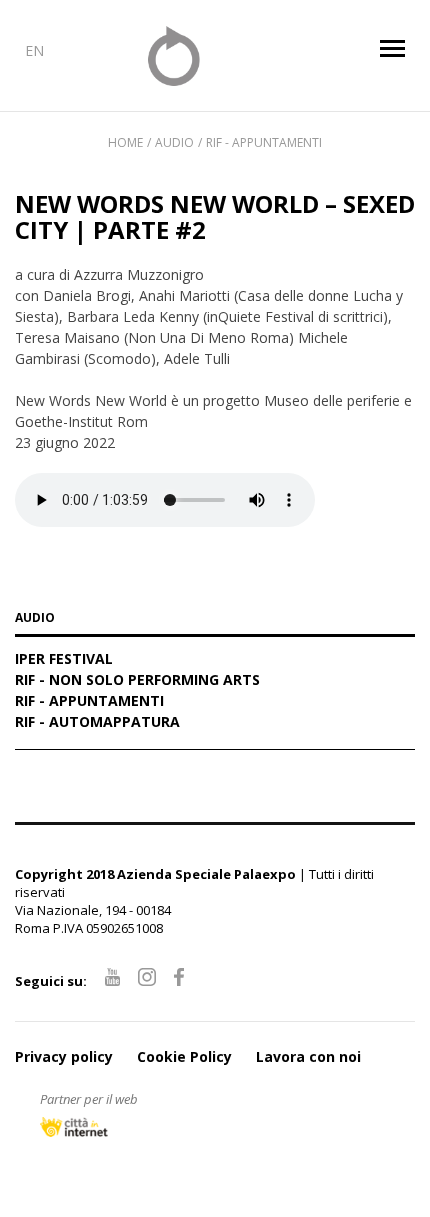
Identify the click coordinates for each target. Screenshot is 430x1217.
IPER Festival (64, 660)
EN (34, 50)
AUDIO (35, 619)
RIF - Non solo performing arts (137, 681)
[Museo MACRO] (215, 56)
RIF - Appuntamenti (264, 142)
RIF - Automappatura (97, 723)
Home (125, 142)
